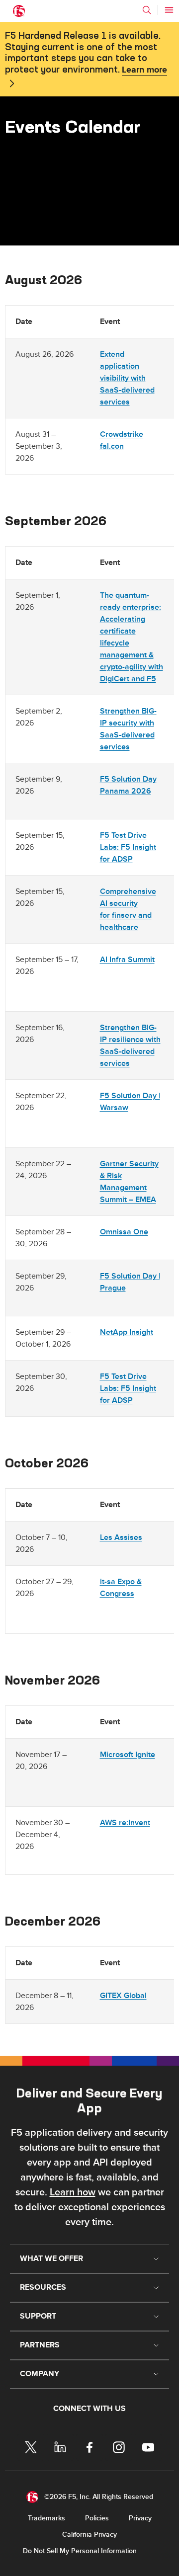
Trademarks (46, 2518)
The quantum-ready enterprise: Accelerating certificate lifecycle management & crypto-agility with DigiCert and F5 (132, 637)
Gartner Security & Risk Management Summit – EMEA (129, 1182)
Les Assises (121, 1537)
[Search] (147, 10)
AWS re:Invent (125, 1823)
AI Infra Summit (127, 960)
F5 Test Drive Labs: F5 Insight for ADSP (128, 847)
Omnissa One (124, 1232)
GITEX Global (123, 1996)
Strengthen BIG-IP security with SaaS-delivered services (128, 729)
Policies (97, 2518)
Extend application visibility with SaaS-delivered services (127, 378)
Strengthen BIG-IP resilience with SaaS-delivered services (130, 1046)
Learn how (73, 2192)
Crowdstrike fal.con (122, 440)
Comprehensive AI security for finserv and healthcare (128, 909)
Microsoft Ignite (128, 1755)
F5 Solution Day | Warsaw (130, 1102)
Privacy (140, 2518)
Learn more (144, 70)
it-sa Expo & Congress (121, 1588)
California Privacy (89, 2535)
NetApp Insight (127, 1332)
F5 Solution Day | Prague (130, 1282)
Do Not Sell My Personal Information (80, 2551)
